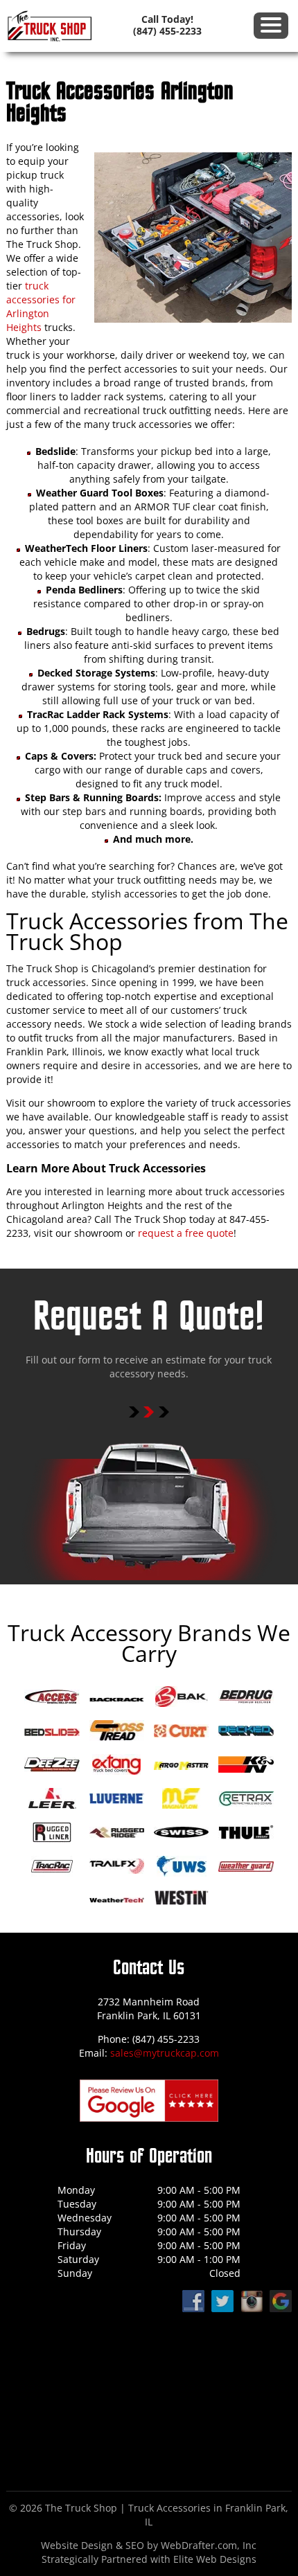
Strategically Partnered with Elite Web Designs (149, 2559)
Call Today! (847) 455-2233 (167, 25)
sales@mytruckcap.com (165, 2053)
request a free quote (186, 1233)
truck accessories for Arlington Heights (41, 306)
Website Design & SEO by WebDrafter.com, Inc (149, 2545)
